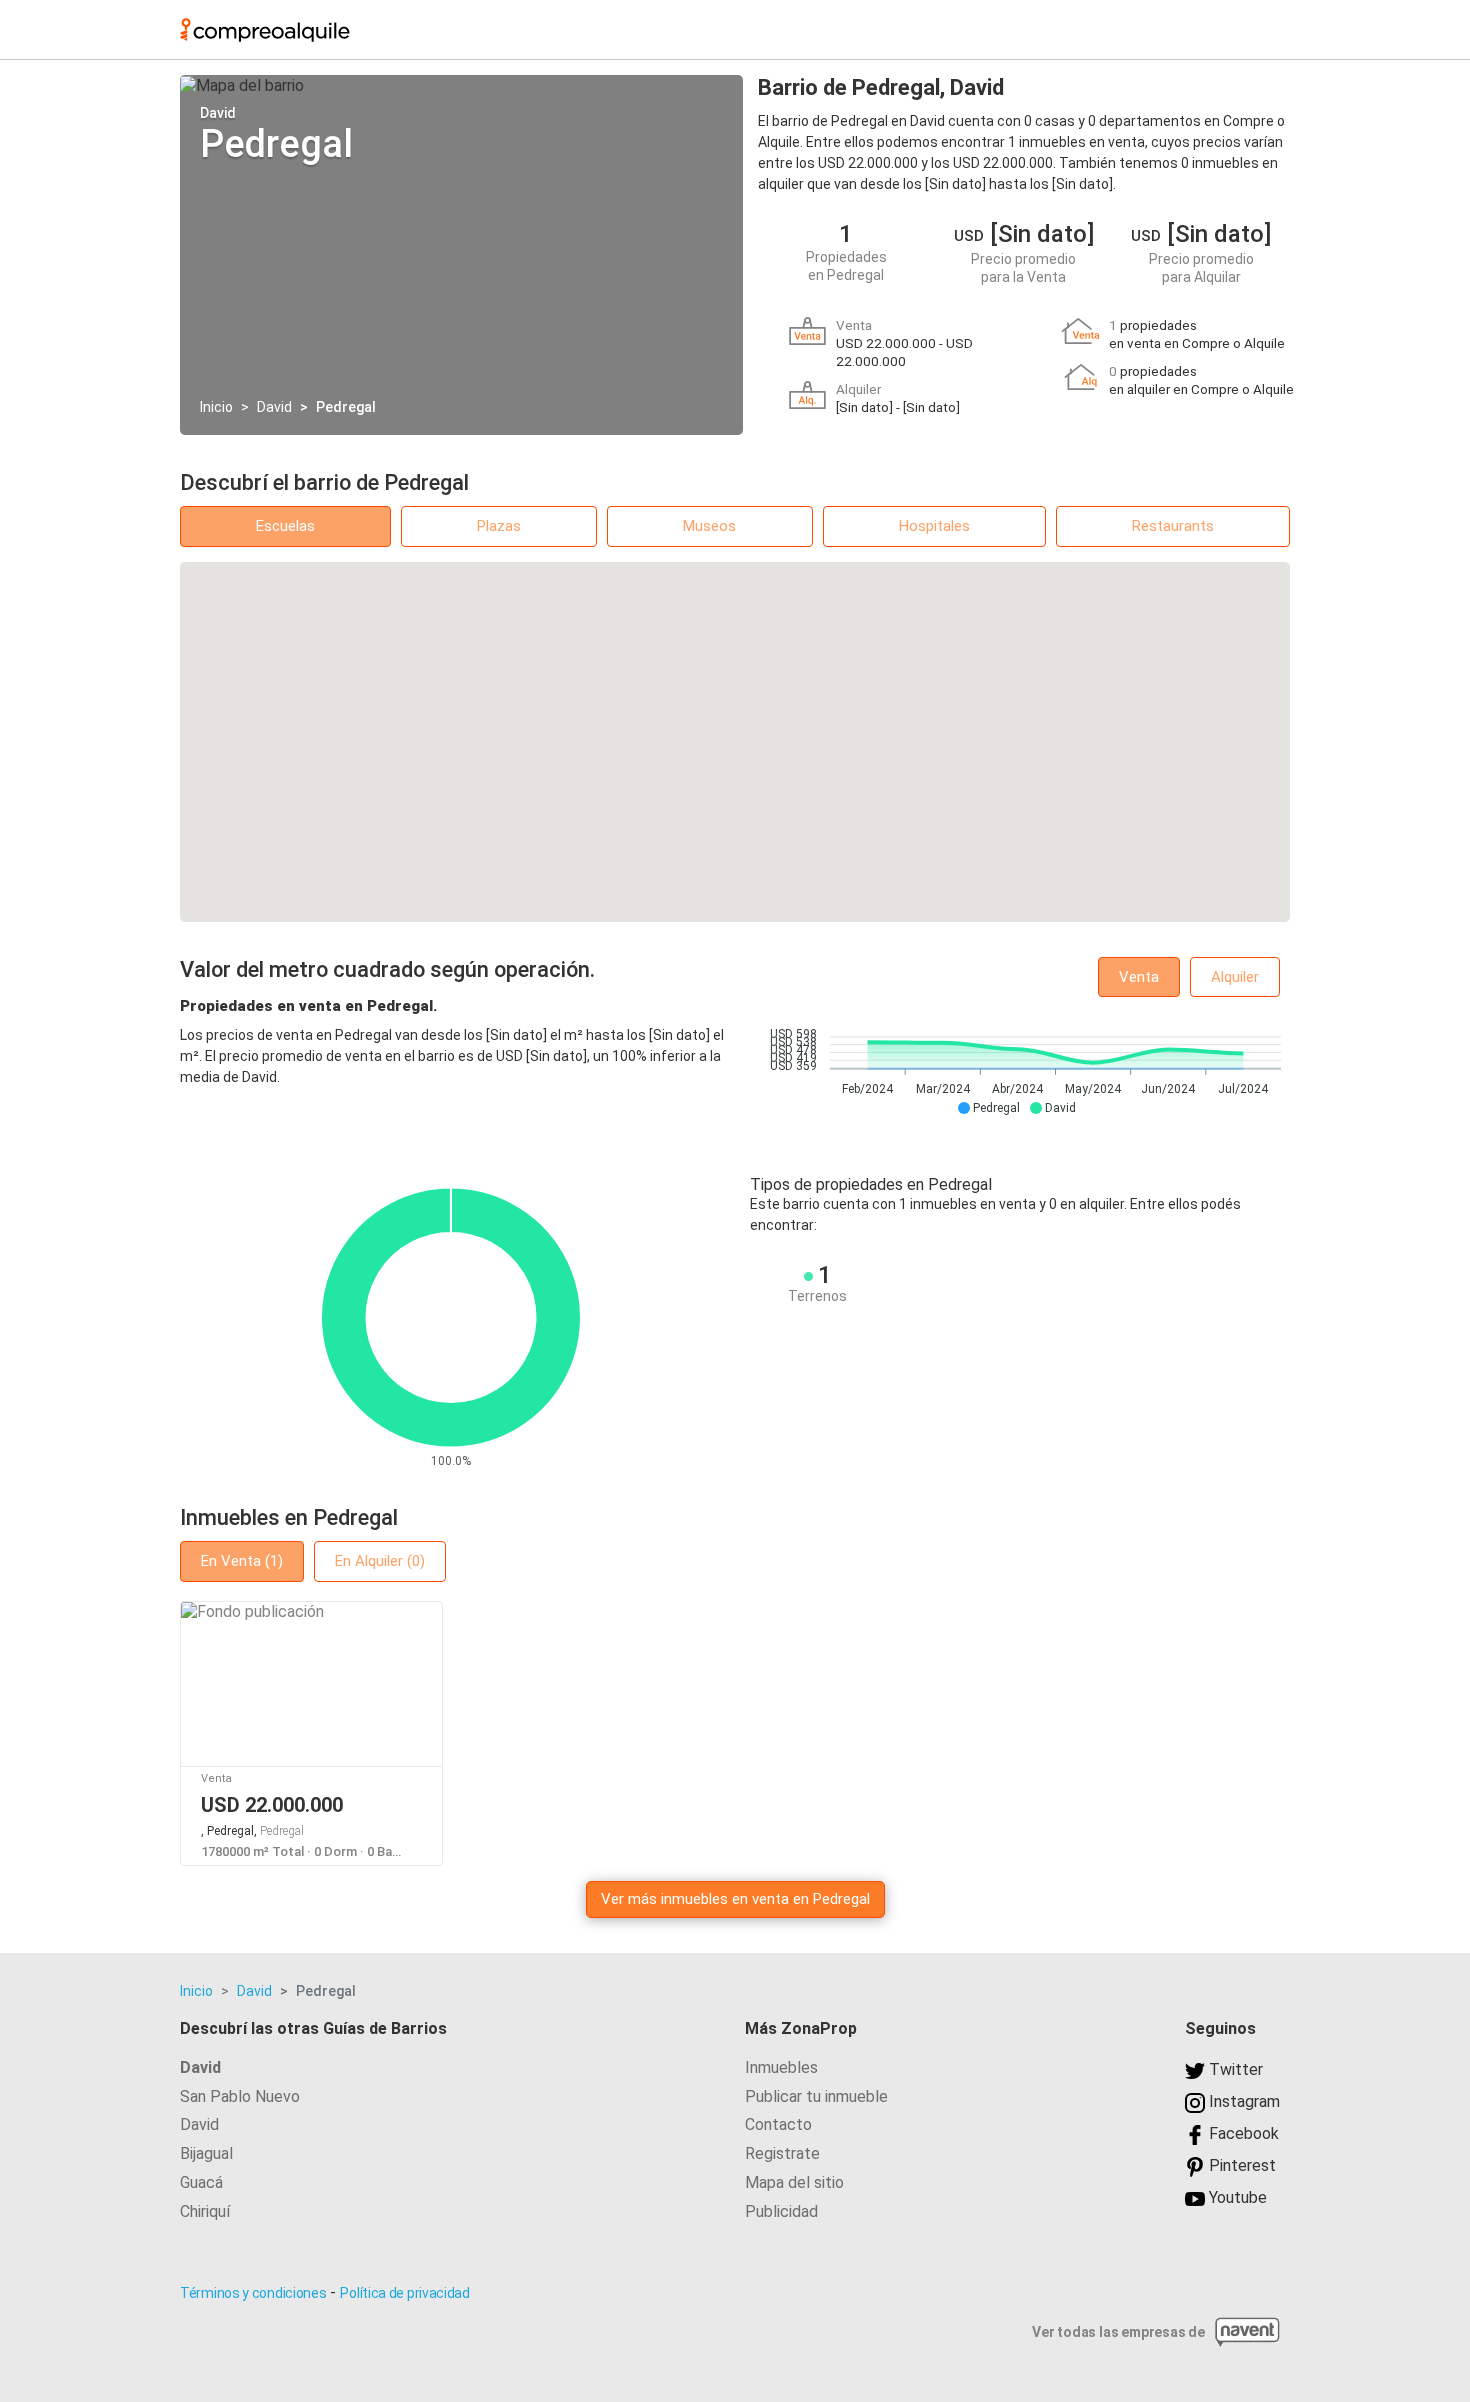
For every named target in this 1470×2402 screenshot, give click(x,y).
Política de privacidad (404, 2293)
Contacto (778, 2124)
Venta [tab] (1139, 977)
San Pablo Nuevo (240, 2096)
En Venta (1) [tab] (242, 1561)
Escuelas (285, 526)
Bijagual (206, 2153)
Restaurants (1173, 526)
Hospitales (934, 526)
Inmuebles (781, 2067)
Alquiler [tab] (1235, 977)
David (274, 407)
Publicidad (781, 2211)
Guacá (201, 2182)
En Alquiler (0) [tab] (380, 1561)
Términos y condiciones (253, 2293)
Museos (709, 526)
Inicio (216, 407)
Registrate (782, 2153)
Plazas (499, 526)
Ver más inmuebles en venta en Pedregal (735, 1899)
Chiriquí (205, 2211)
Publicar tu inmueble (816, 2096)
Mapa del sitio (794, 2182)
